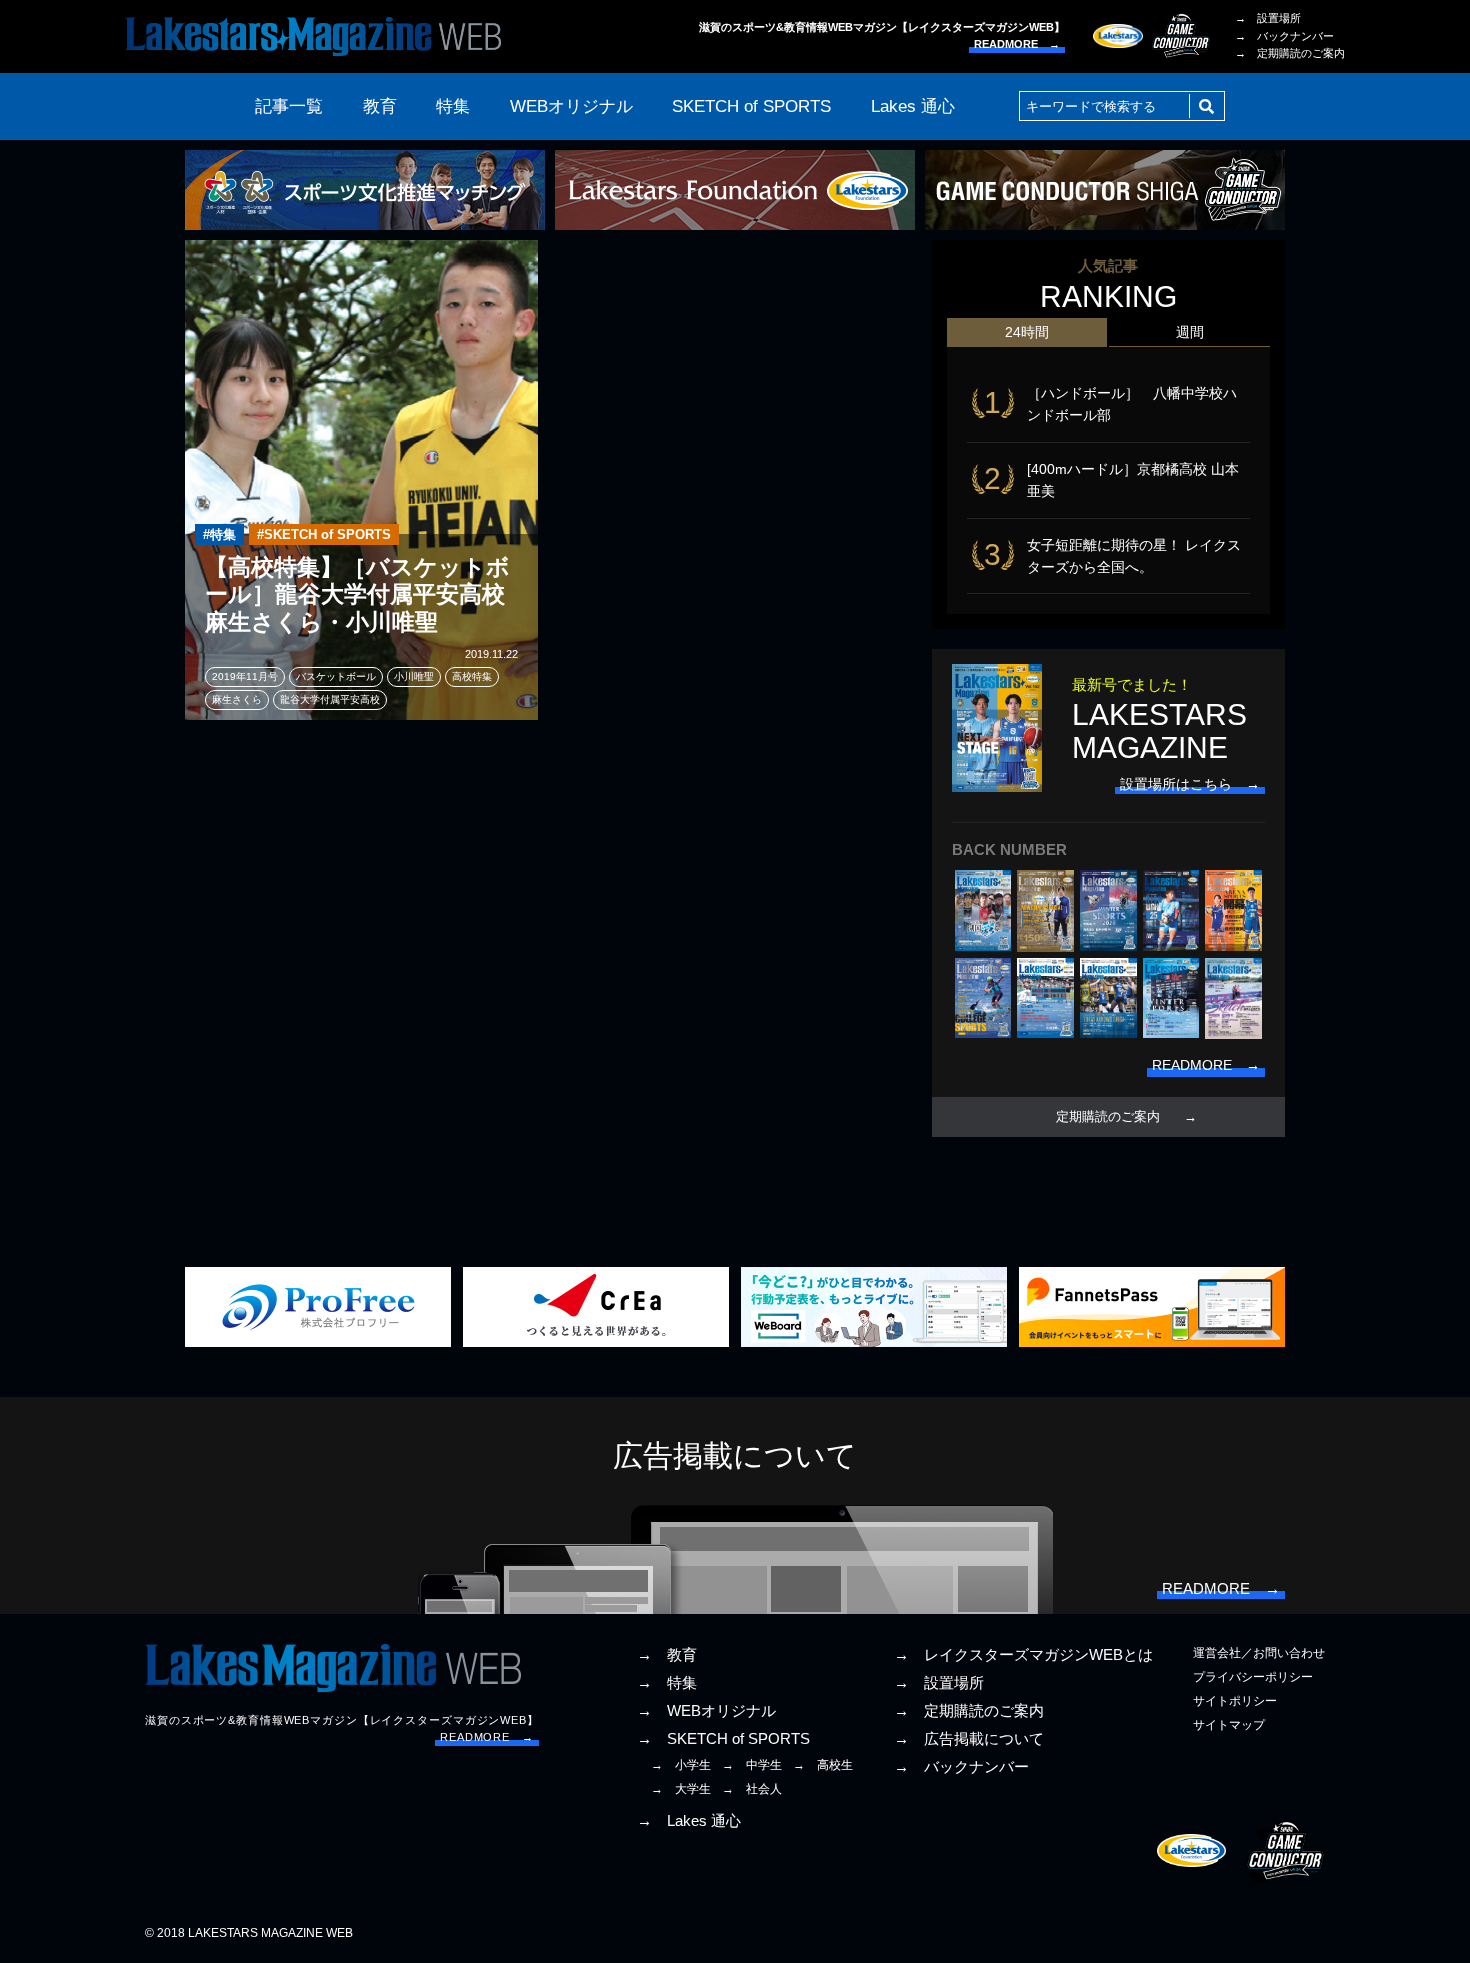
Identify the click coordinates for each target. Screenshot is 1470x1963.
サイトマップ (1229, 1725)
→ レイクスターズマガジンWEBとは (1023, 1655)
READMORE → (1017, 44)
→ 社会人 (752, 1789)
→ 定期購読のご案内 (1290, 53)
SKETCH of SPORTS (751, 106)
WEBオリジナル (571, 106)
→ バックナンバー (1284, 36)
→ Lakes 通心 (689, 1821)
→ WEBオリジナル (706, 1711)
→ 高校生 (823, 1765)
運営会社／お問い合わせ (1259, 1653)
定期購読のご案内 (1108, 1117)
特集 (453, 106)
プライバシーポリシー (1253, 1677)
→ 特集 (667, 1683)
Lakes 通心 (913, 106)
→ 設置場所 (1268, 18)
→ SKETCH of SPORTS (723, 1739)
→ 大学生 (681, 1789)
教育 (380, 106)
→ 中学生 (752, 1765)
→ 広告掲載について (969, 1739)
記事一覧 (289, 106)
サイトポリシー (1235, 1701)
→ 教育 (667, 1655)
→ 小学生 (681, 1765)
